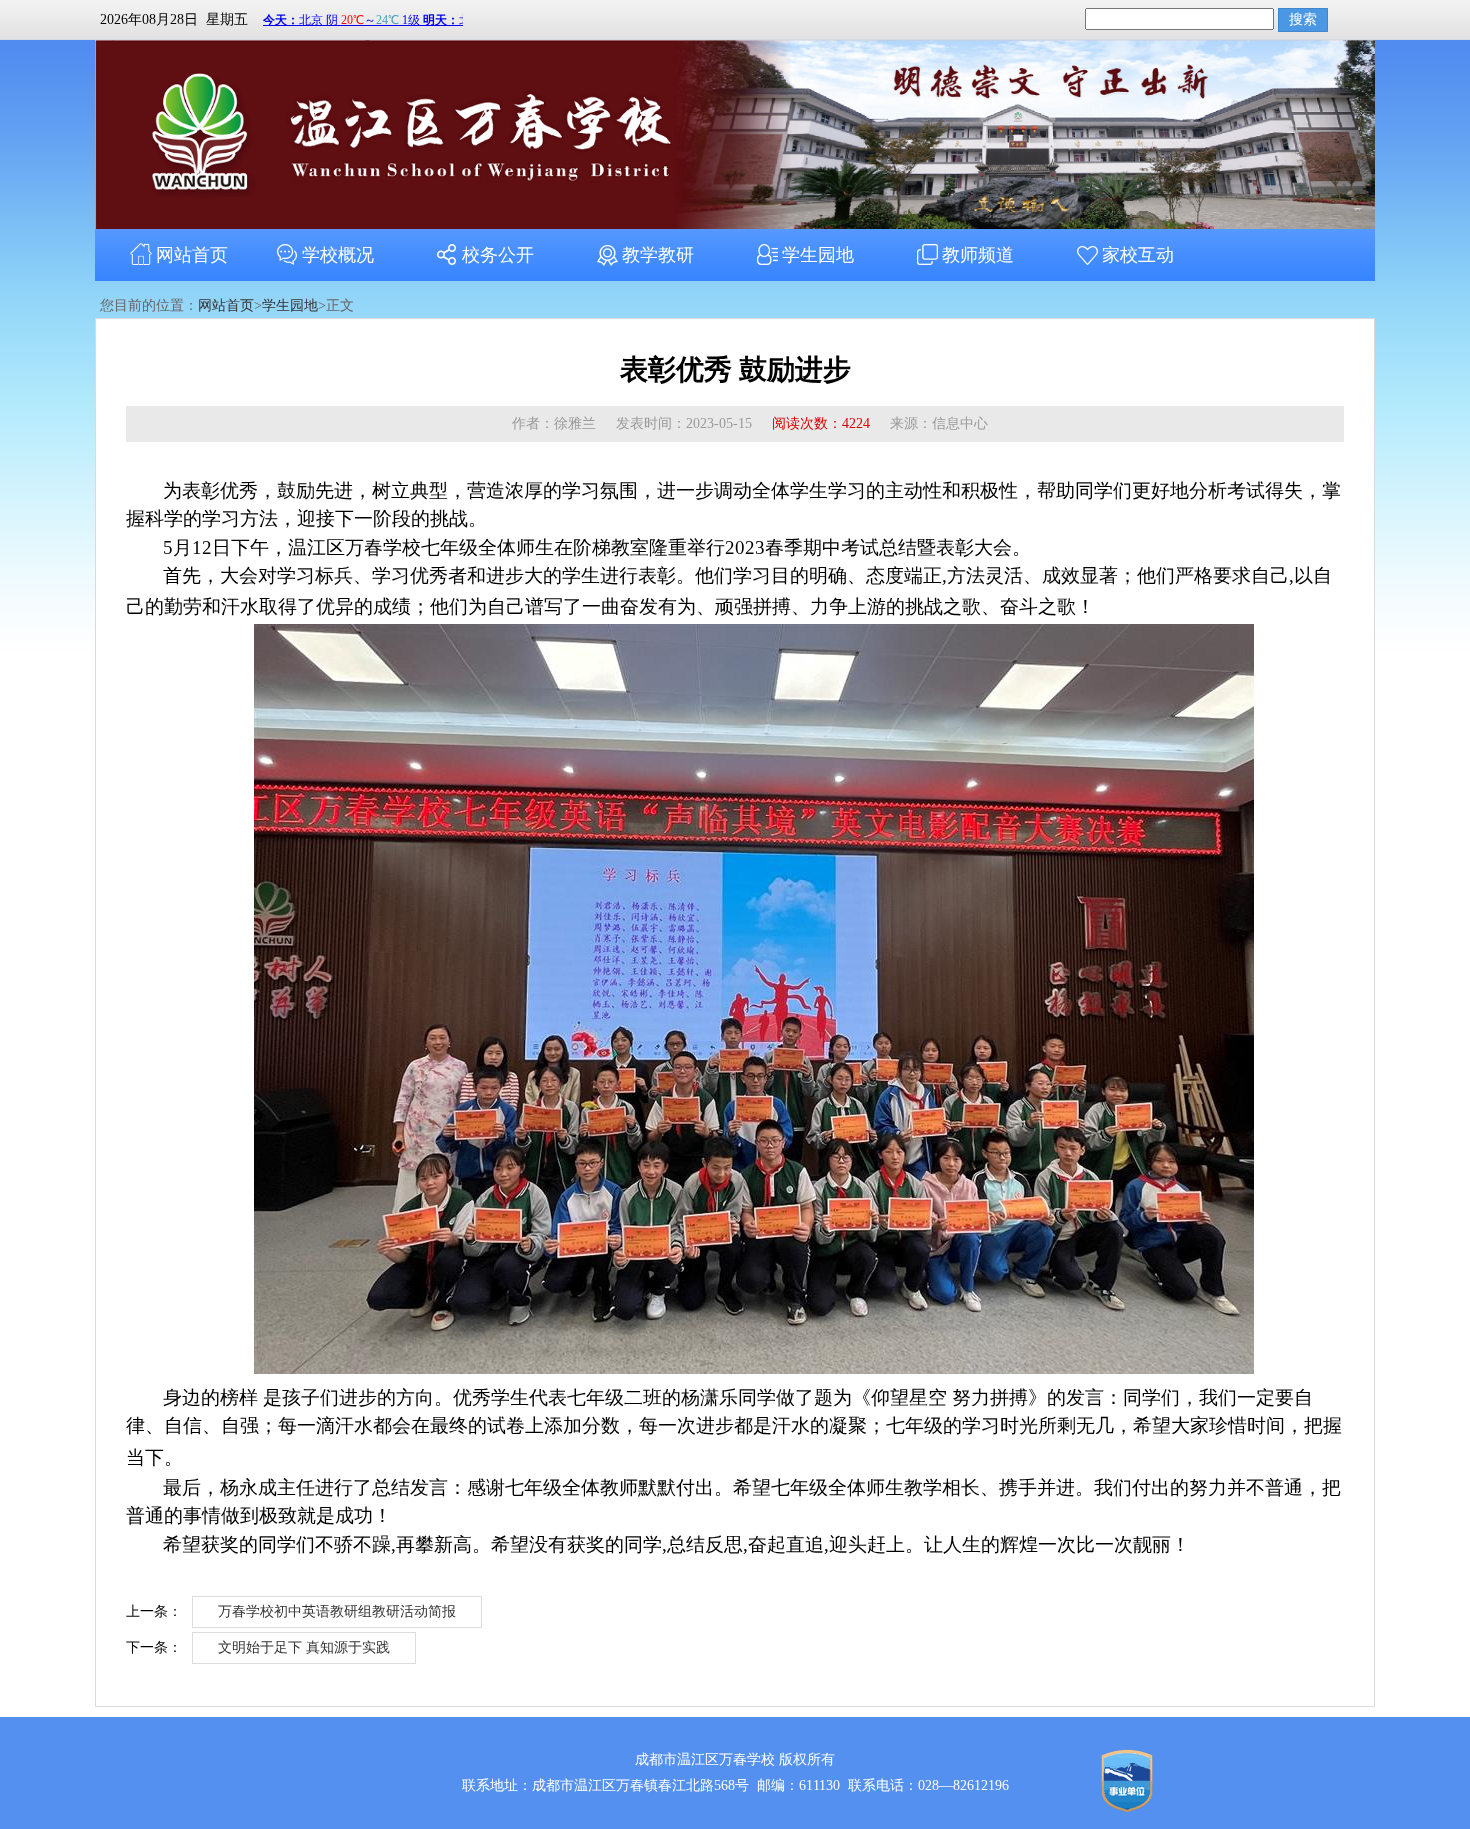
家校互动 (1138, 255)
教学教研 (658, 255)
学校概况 (338, 255)
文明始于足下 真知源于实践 (304, 1647)
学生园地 (818, 255)
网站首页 (192, 255)
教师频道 (978, 255)
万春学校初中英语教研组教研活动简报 (337, 1611)
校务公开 (498, 255)
